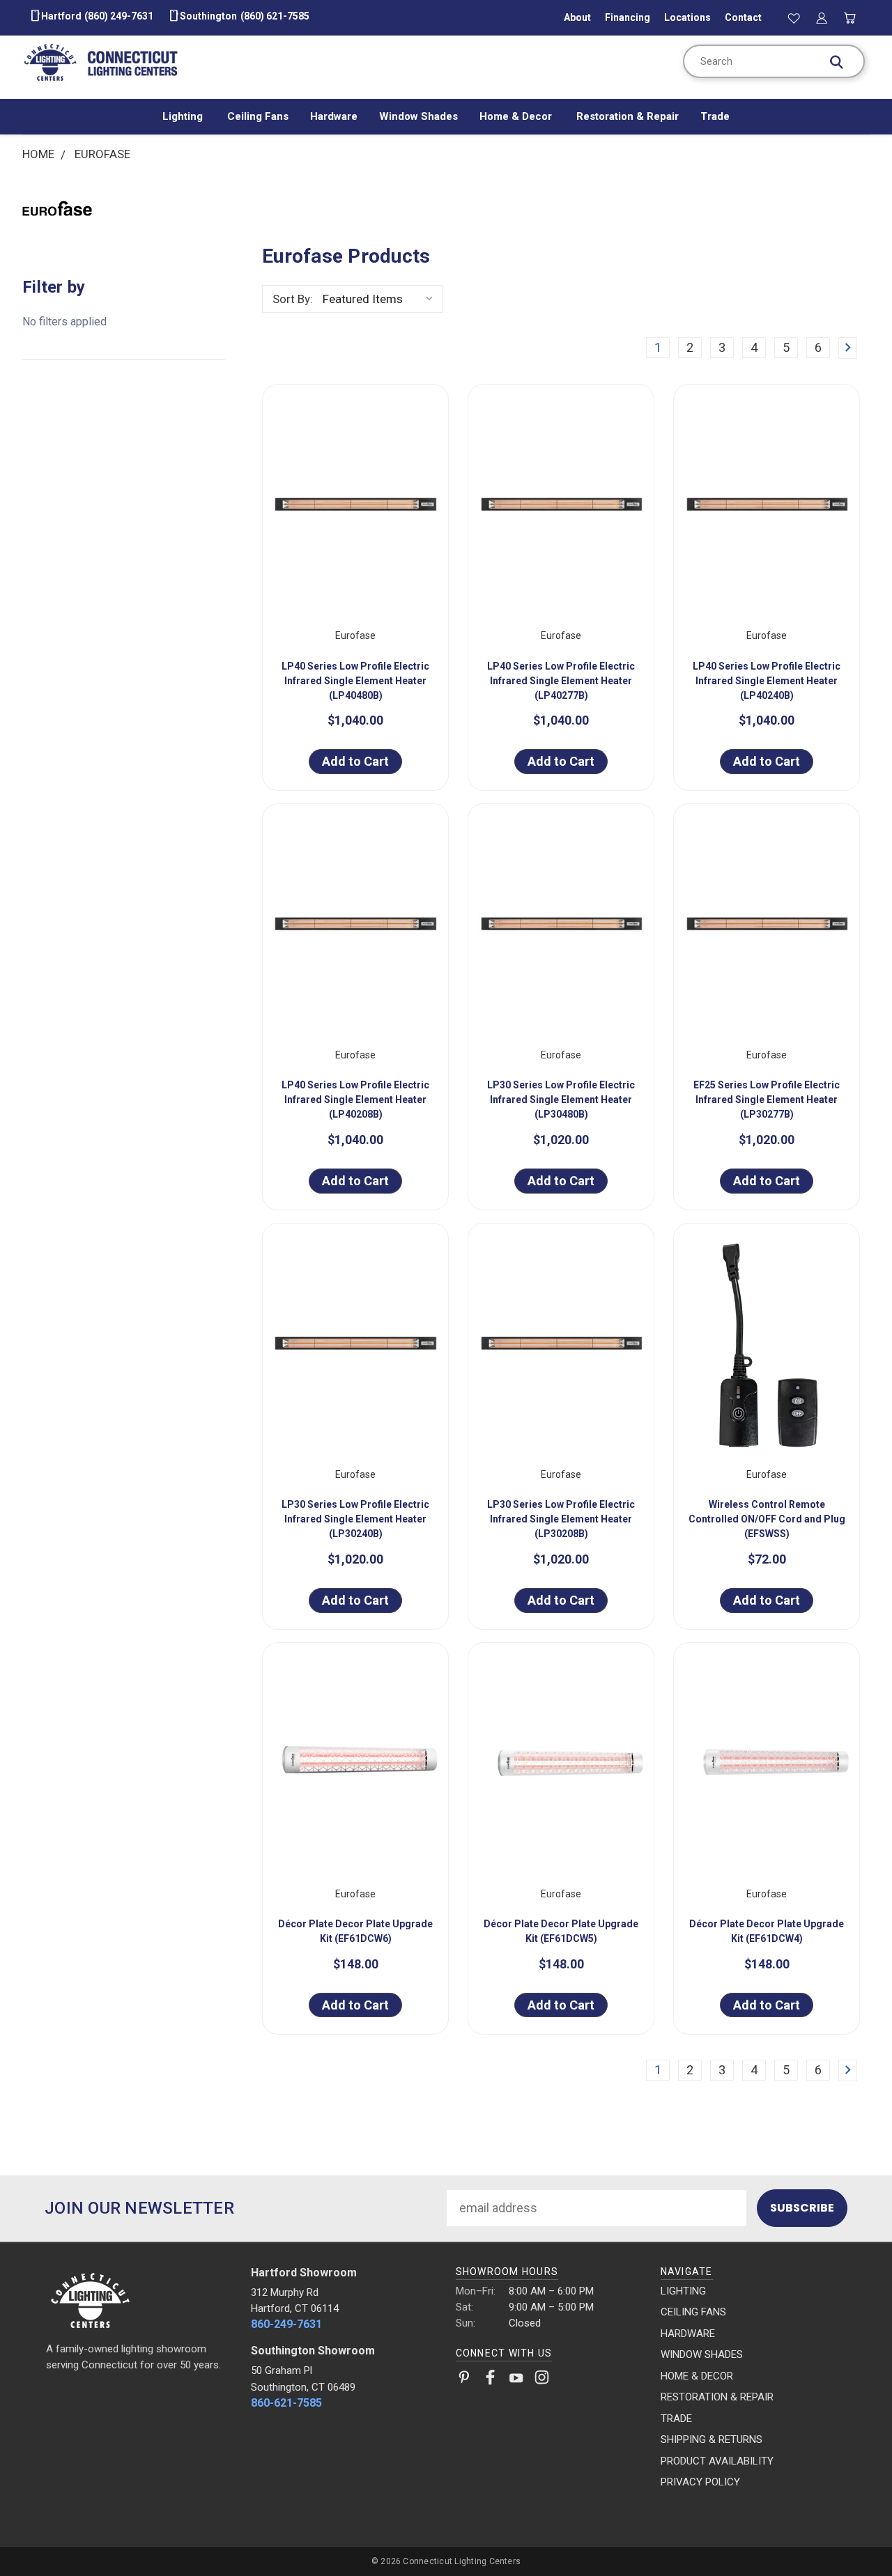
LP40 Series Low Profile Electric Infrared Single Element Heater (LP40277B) (561, 681)
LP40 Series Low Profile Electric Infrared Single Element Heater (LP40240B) (767, 681)
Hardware (334, 116)
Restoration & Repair (628, 116)
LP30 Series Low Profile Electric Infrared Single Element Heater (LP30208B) (561, 1519)
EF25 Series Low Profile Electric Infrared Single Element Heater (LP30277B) (767, 1100)
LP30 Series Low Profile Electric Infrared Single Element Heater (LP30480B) (561, 1100)
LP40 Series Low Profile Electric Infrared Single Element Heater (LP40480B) (355, 681)
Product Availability (717, 2461)
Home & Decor (517, 116)
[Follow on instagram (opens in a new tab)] (542, 2380)
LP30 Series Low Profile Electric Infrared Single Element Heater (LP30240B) (355, 1519)
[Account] (822, 17)
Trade (715, 116)
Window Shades (418, 116)
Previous (851, 2532)
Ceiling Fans (258, 116)
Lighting (184, 116)
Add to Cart (355, 761)
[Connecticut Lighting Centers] (139, 2299)
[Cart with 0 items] (850, 17)
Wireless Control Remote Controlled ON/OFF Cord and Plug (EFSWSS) (767, 1519)
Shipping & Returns (712, 2439)
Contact (743, 17)
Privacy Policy (700, 2482)
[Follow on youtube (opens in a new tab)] (516, 2380)
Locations (687, 17)
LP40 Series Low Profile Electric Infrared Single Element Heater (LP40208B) (355, 1100)
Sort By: (293, 299)
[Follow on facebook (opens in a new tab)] (490, 2380)
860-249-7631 (286, 2324)
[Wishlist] (794, 17)
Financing (628, 17)
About (577, 17)
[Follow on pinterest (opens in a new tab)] (464, 2380)
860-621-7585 (286, 2403)
